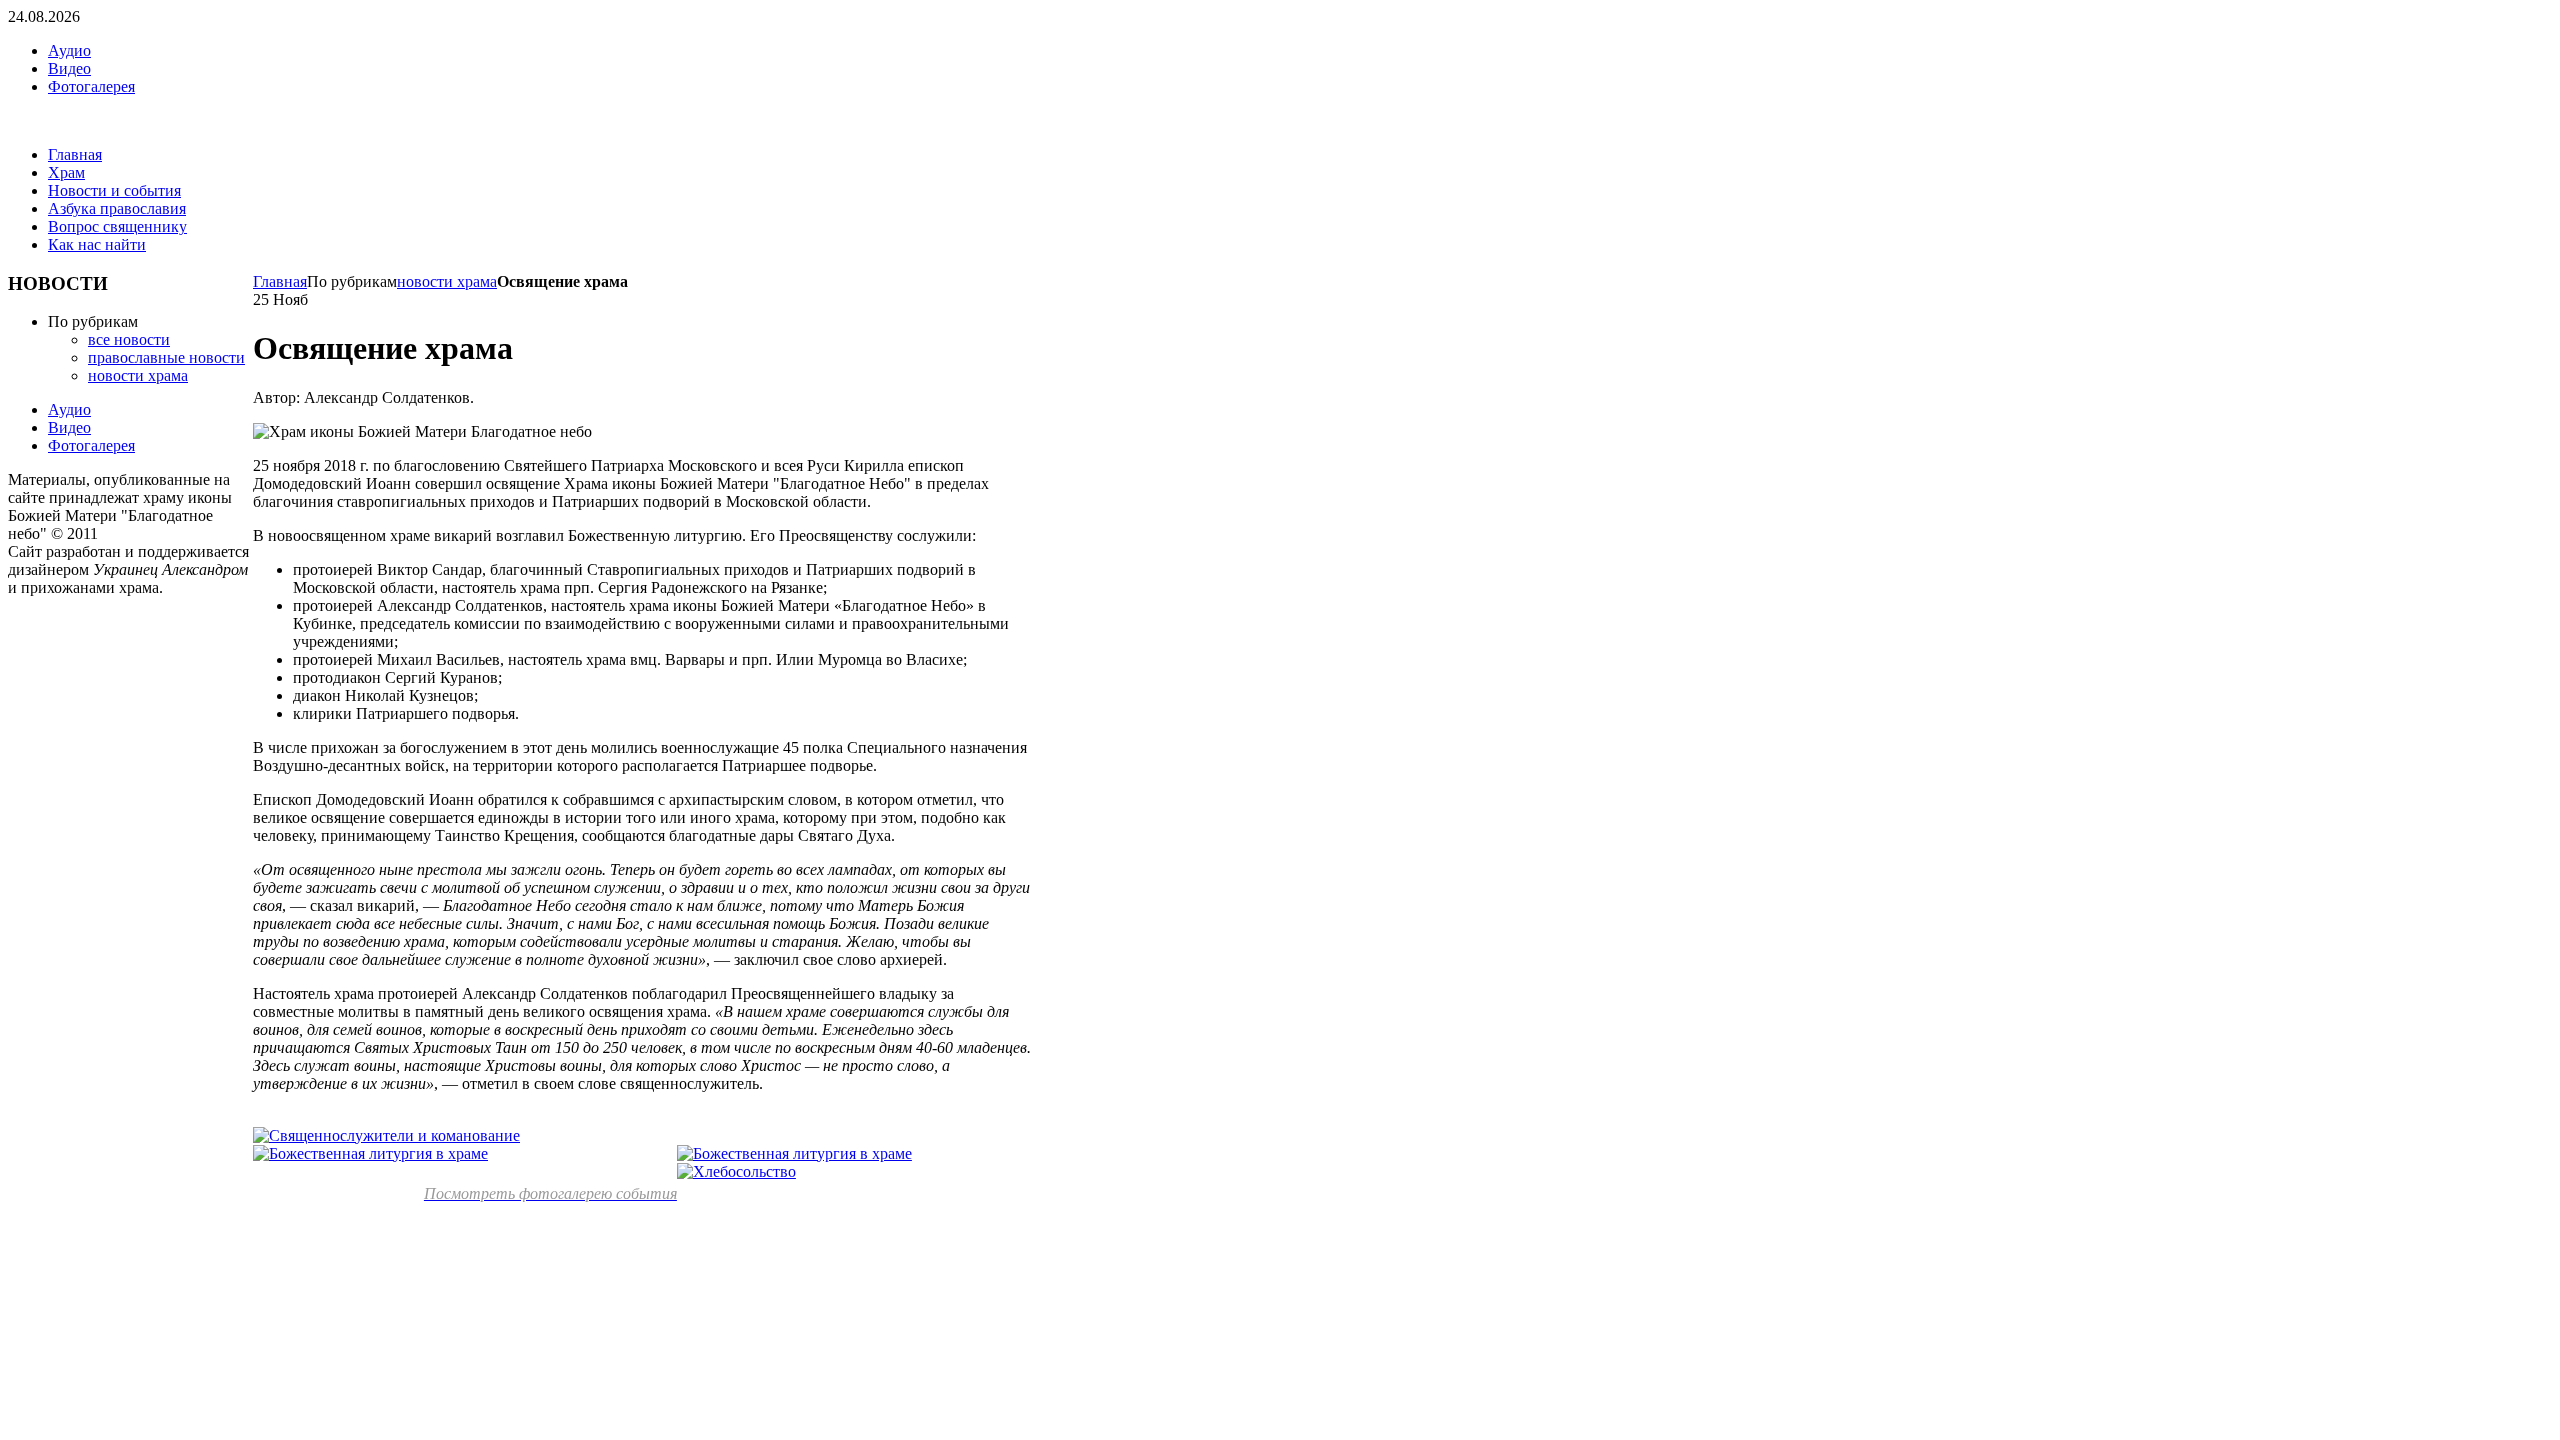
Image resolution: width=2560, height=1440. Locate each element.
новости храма (447, 281)
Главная (280, 281)
